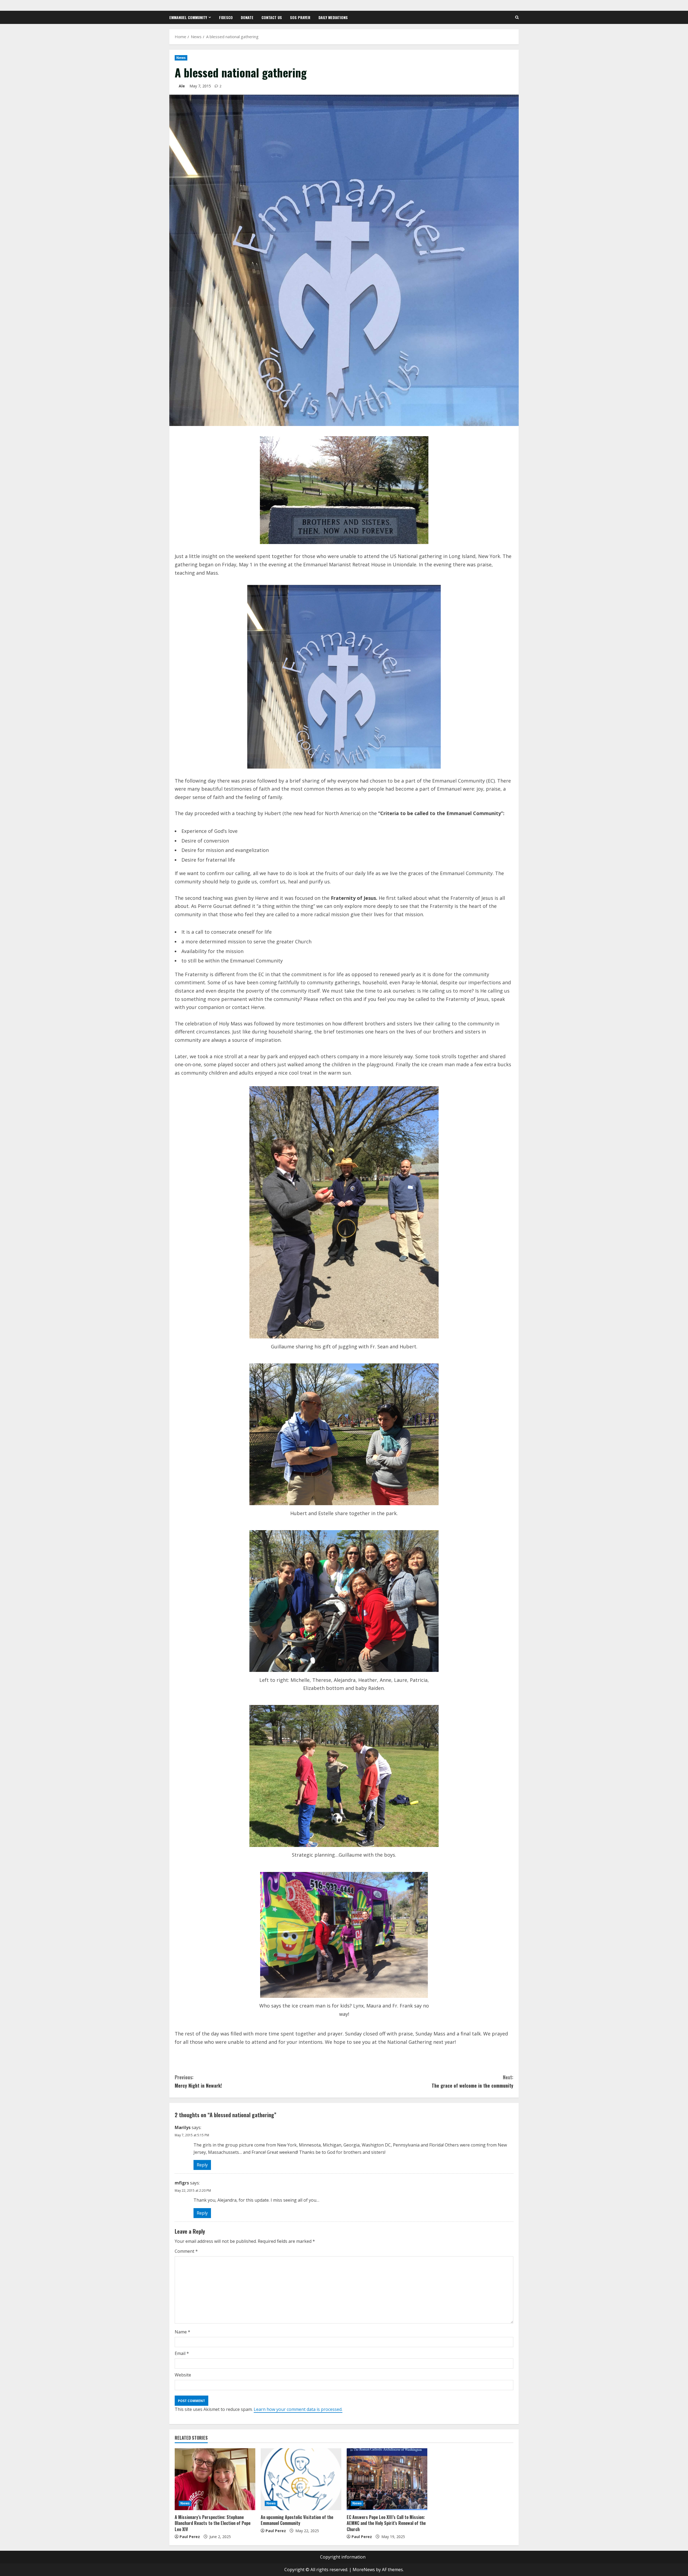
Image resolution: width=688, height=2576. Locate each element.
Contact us (272, 17)
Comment (186, 2251)
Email (182, 2353)
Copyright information (343, 2557)
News (181, 58)
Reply (202, 2165)
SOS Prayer (300, 17)
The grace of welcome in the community (472, 2081)
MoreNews (364, 2570)
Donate (247, 17)
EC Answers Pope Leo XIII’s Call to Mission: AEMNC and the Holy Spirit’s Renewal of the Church (386, 2523)
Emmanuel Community (188, 17)
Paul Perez (190, 2537)
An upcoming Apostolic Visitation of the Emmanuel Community (297, 2520)
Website (183, 2375)
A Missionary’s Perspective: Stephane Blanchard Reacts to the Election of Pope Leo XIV (213, 2523)
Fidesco (226, 17)
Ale (182, 86)
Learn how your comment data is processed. (298, 2409)
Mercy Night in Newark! (198, 2081)
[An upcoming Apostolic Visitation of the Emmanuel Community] (301, 2479)
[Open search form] (517, 17)
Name (182, 2332)
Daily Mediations (333, 17)
